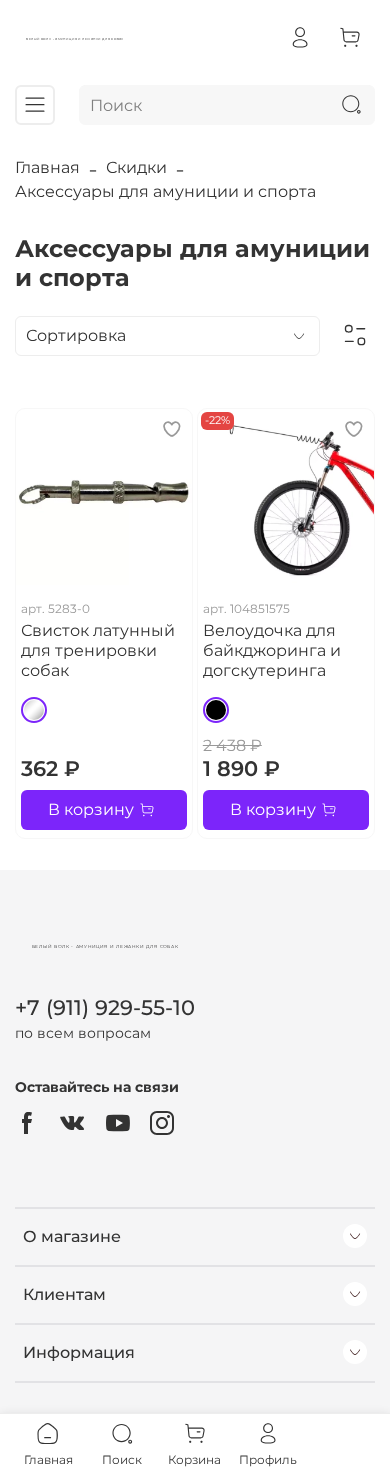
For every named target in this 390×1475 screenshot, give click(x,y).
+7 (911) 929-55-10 (105, 1007)
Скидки (136, 167)
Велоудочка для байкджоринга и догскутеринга (272, 650)
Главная (47, 167)
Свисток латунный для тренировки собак (98, 650)
